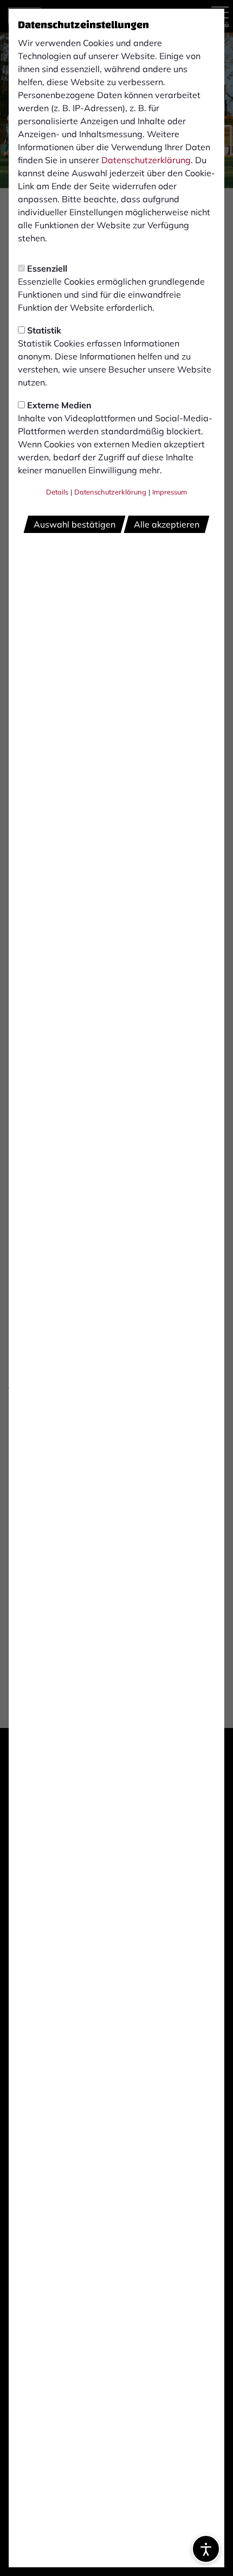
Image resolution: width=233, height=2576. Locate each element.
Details (57, 492)
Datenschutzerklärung (146, 160)
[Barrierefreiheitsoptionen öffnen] (206, 2549)
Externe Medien (59, 405)
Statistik (44, 330)
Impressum (170, 492)
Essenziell (47, 268)
